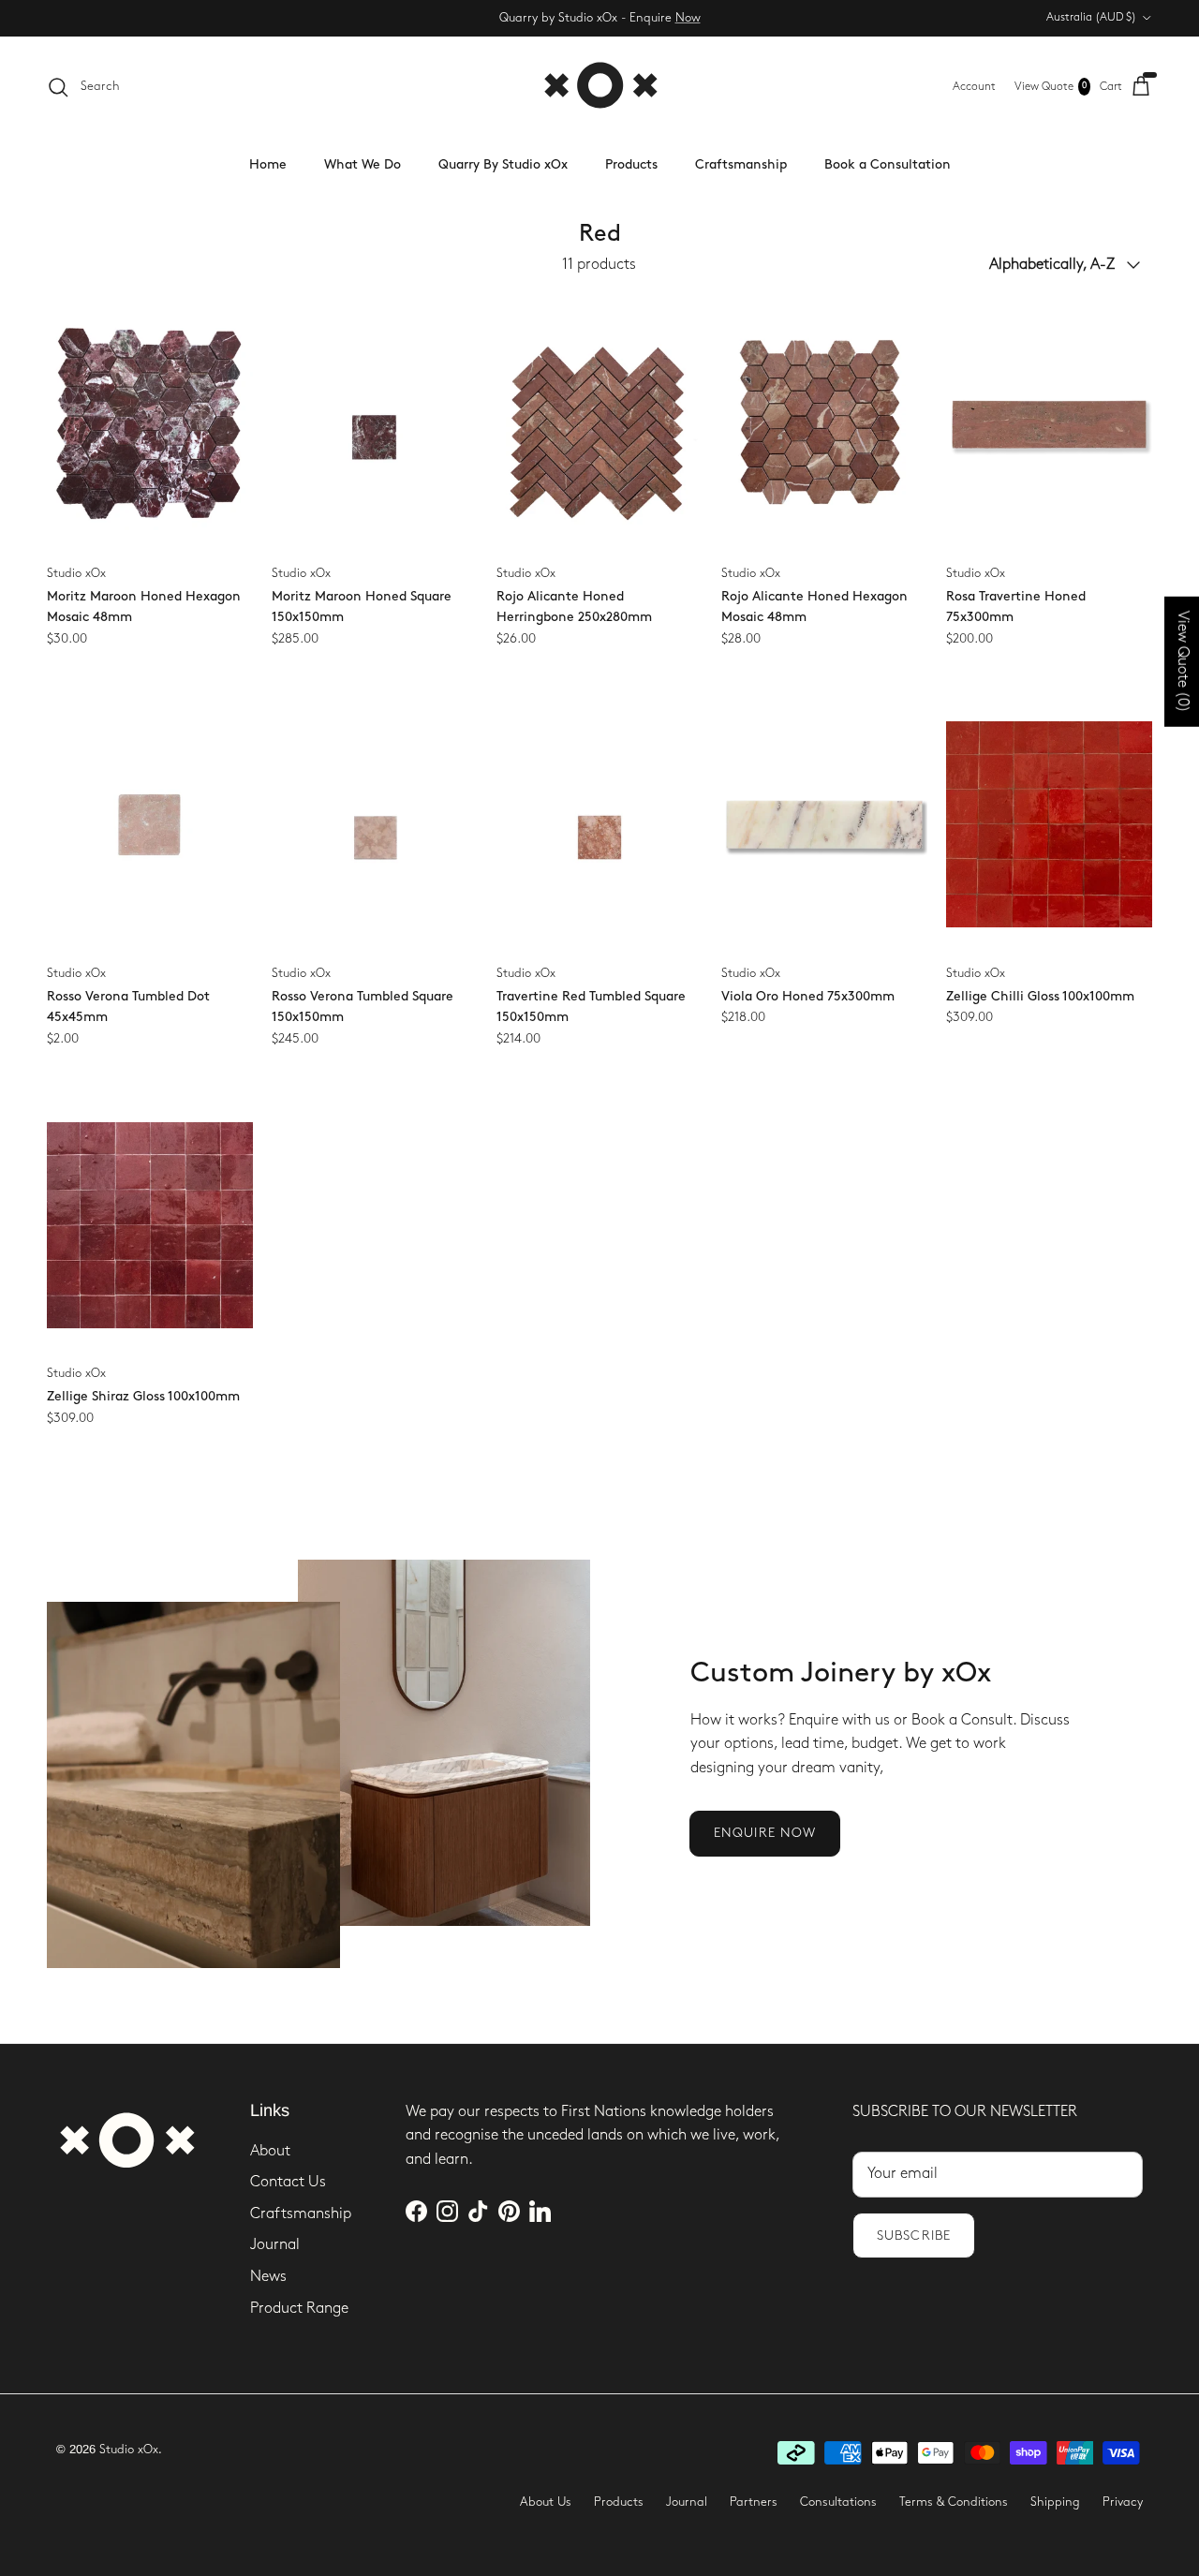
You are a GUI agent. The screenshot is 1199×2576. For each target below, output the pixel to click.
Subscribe (914, 2235)
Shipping (1055, 2502)
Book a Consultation (888, 164)
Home (268, 164)
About (270, 2151)
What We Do (363, 164)
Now (688, 18)
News (268, 2277)
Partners (754, 2502)
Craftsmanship (741, 164)
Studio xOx (129, 2450)
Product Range (299, 2309)
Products (631, 164)
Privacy (1123, 2502)
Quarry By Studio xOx (503, 164)
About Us (546, 2502)
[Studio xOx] (600, 87)
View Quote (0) (1183, 661)
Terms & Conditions (954, 2502)
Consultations (838, 2502)
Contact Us (288, 2182)
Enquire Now (765, 1833)
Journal (275, 2245)
